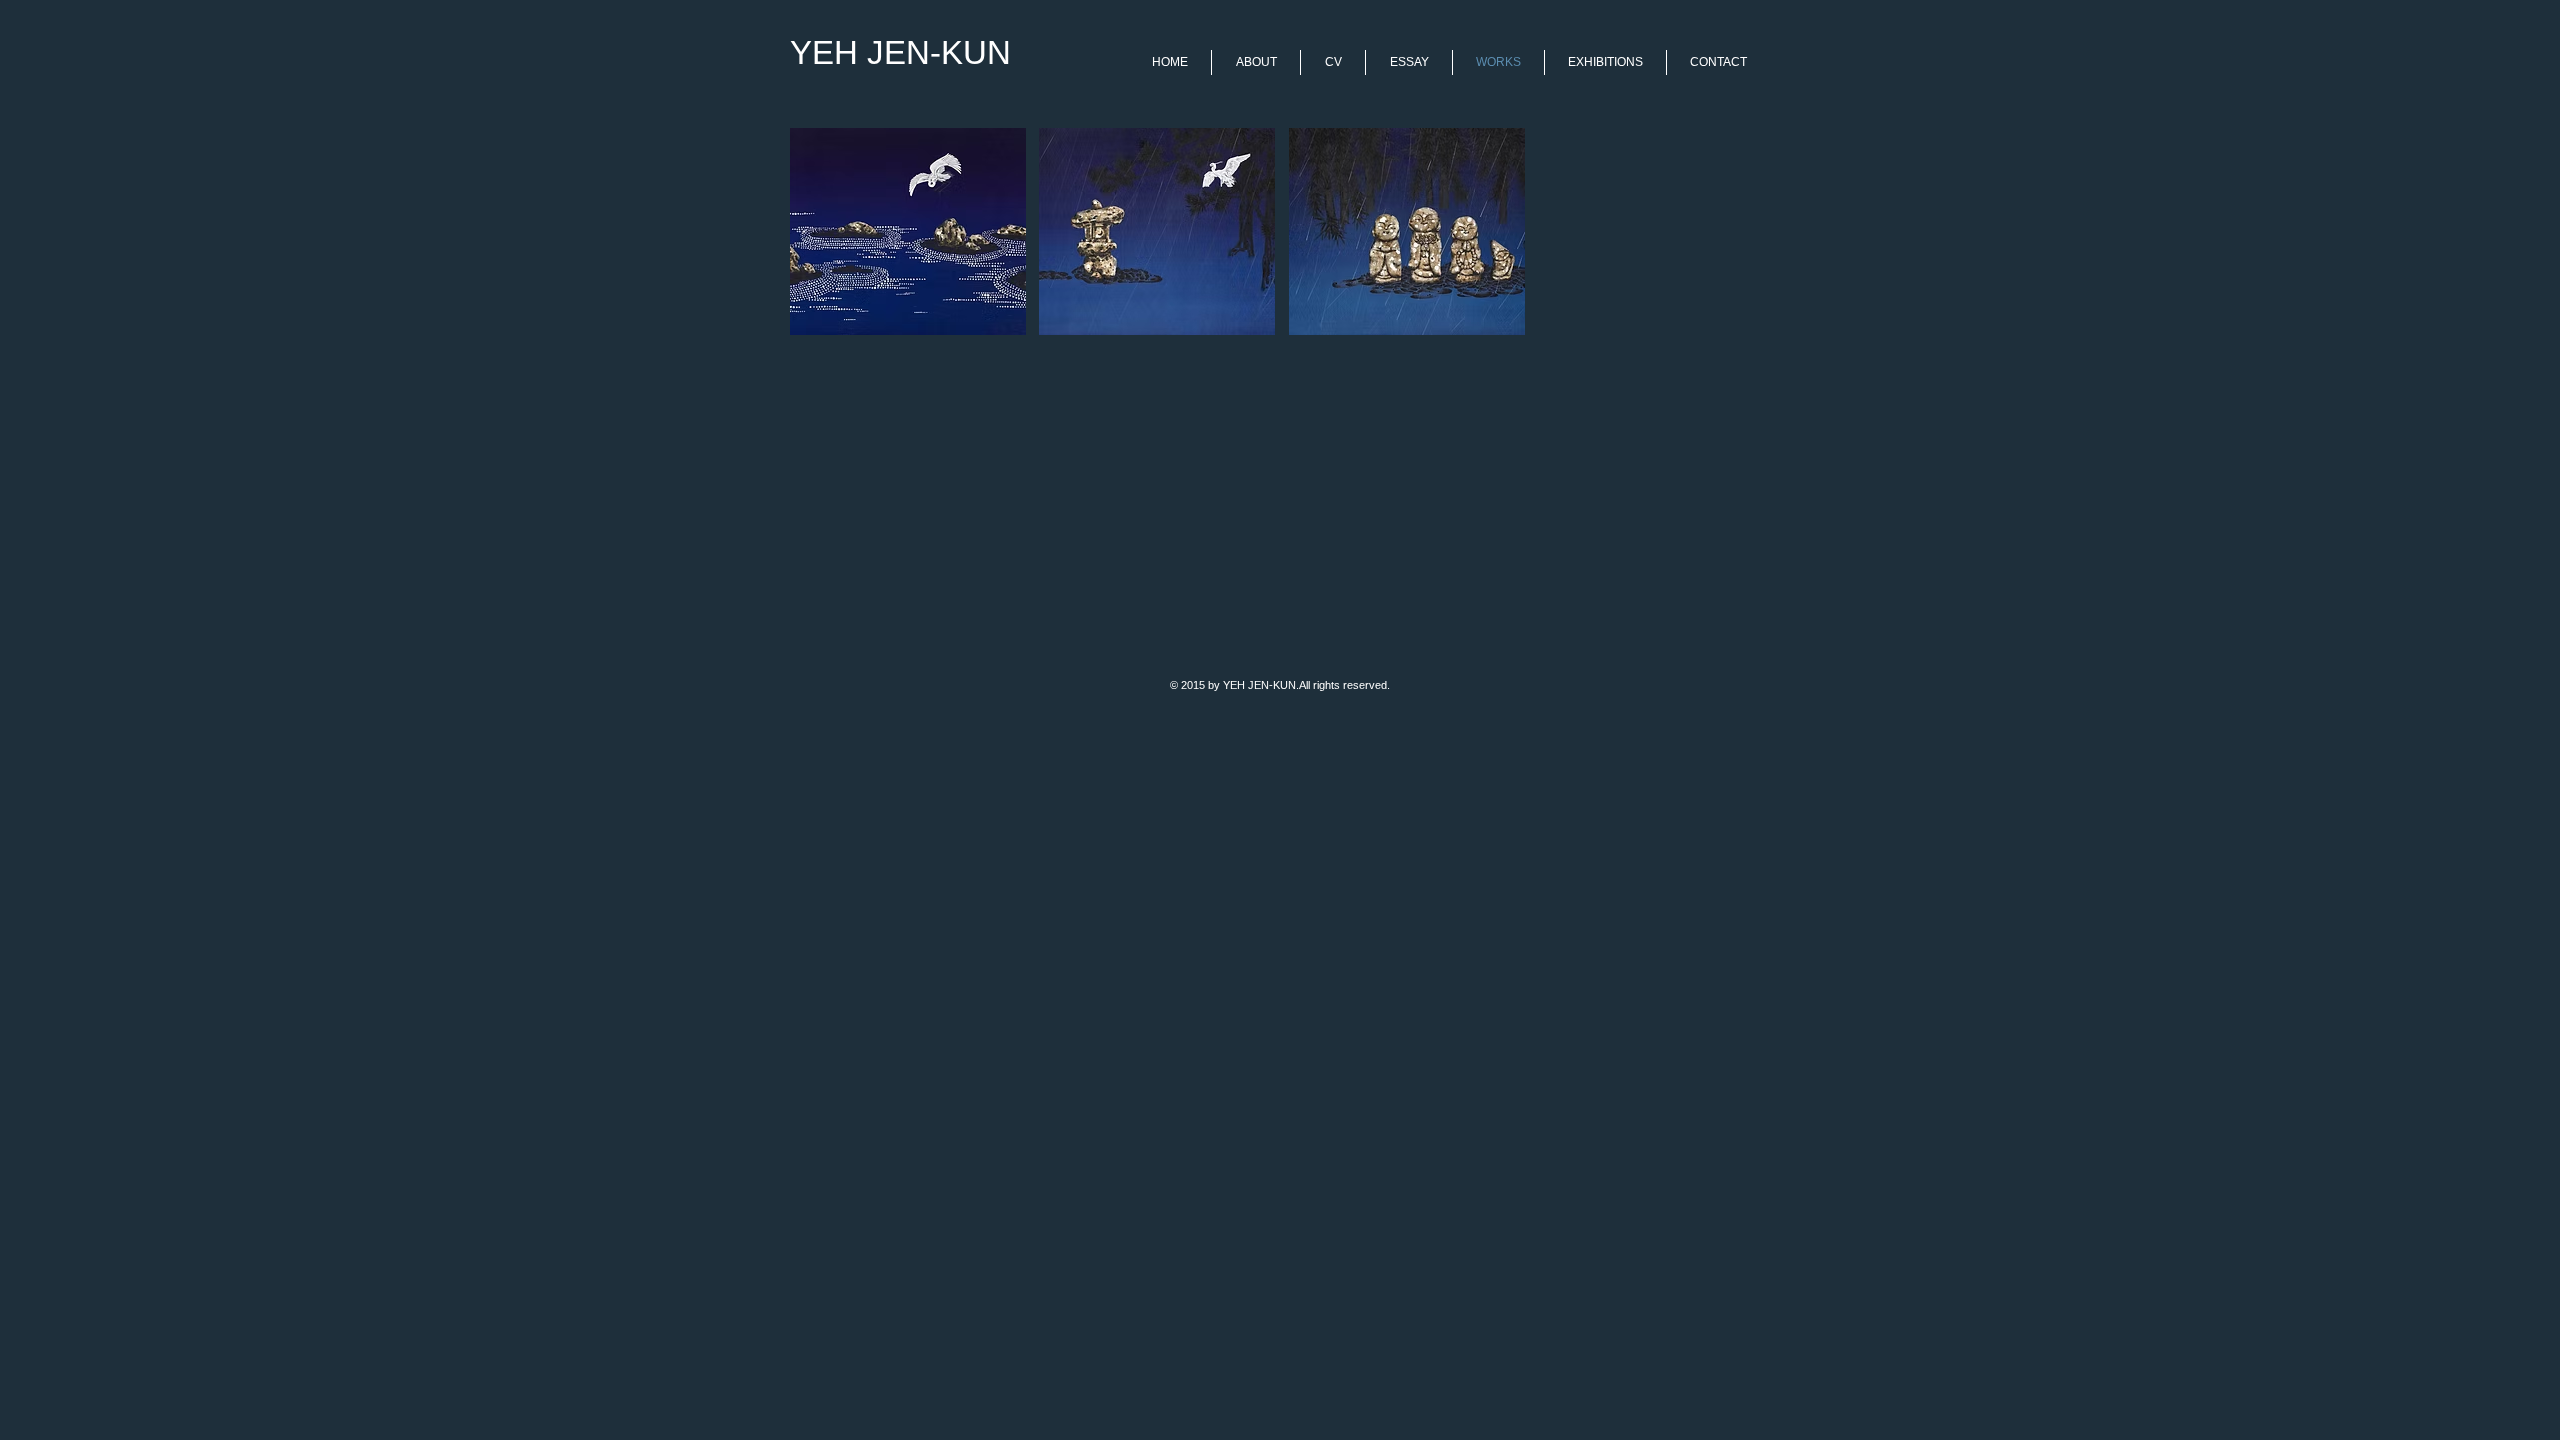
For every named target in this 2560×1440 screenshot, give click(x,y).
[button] (908, 231)
